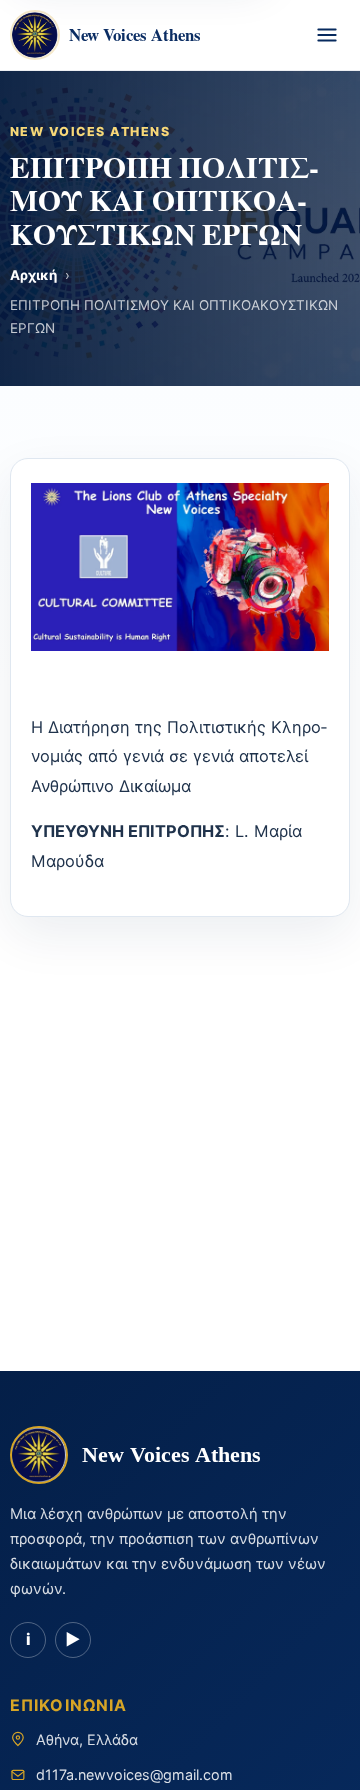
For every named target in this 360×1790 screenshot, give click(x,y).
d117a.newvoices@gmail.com (134, 1774)
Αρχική (33, 275)
